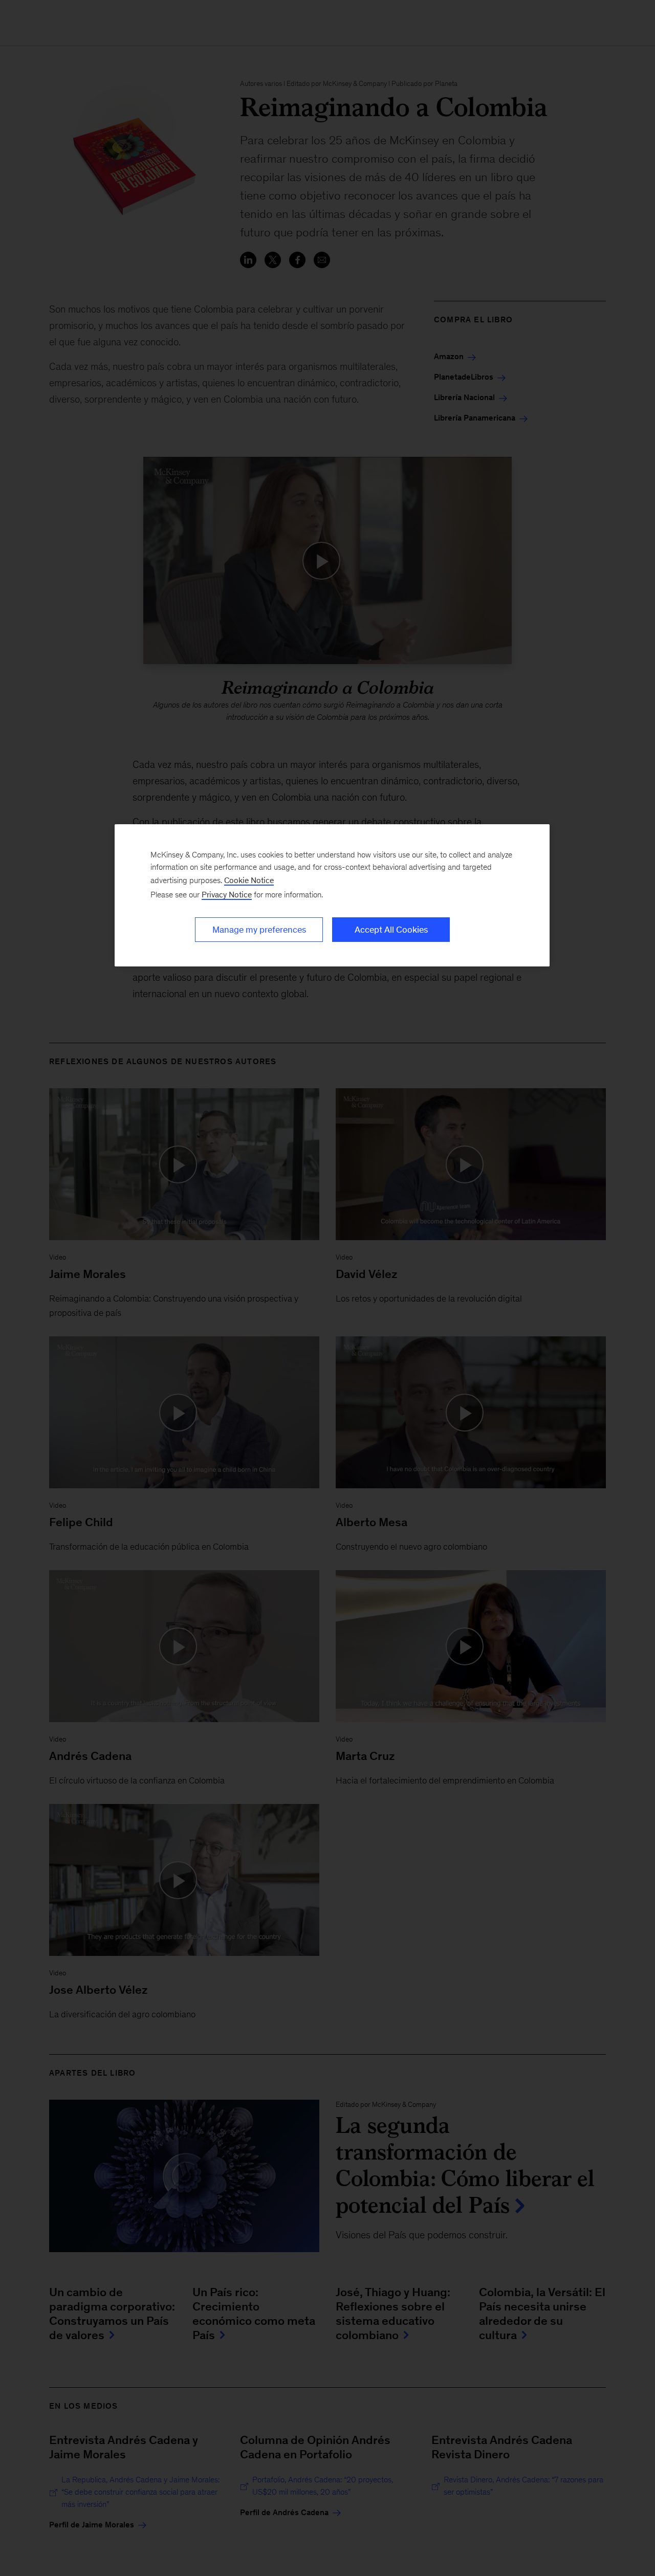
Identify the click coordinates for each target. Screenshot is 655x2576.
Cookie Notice (249, 880)
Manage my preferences (259, 930)
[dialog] (332, 895)
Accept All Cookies (391, 930)
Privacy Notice (227, 895)
